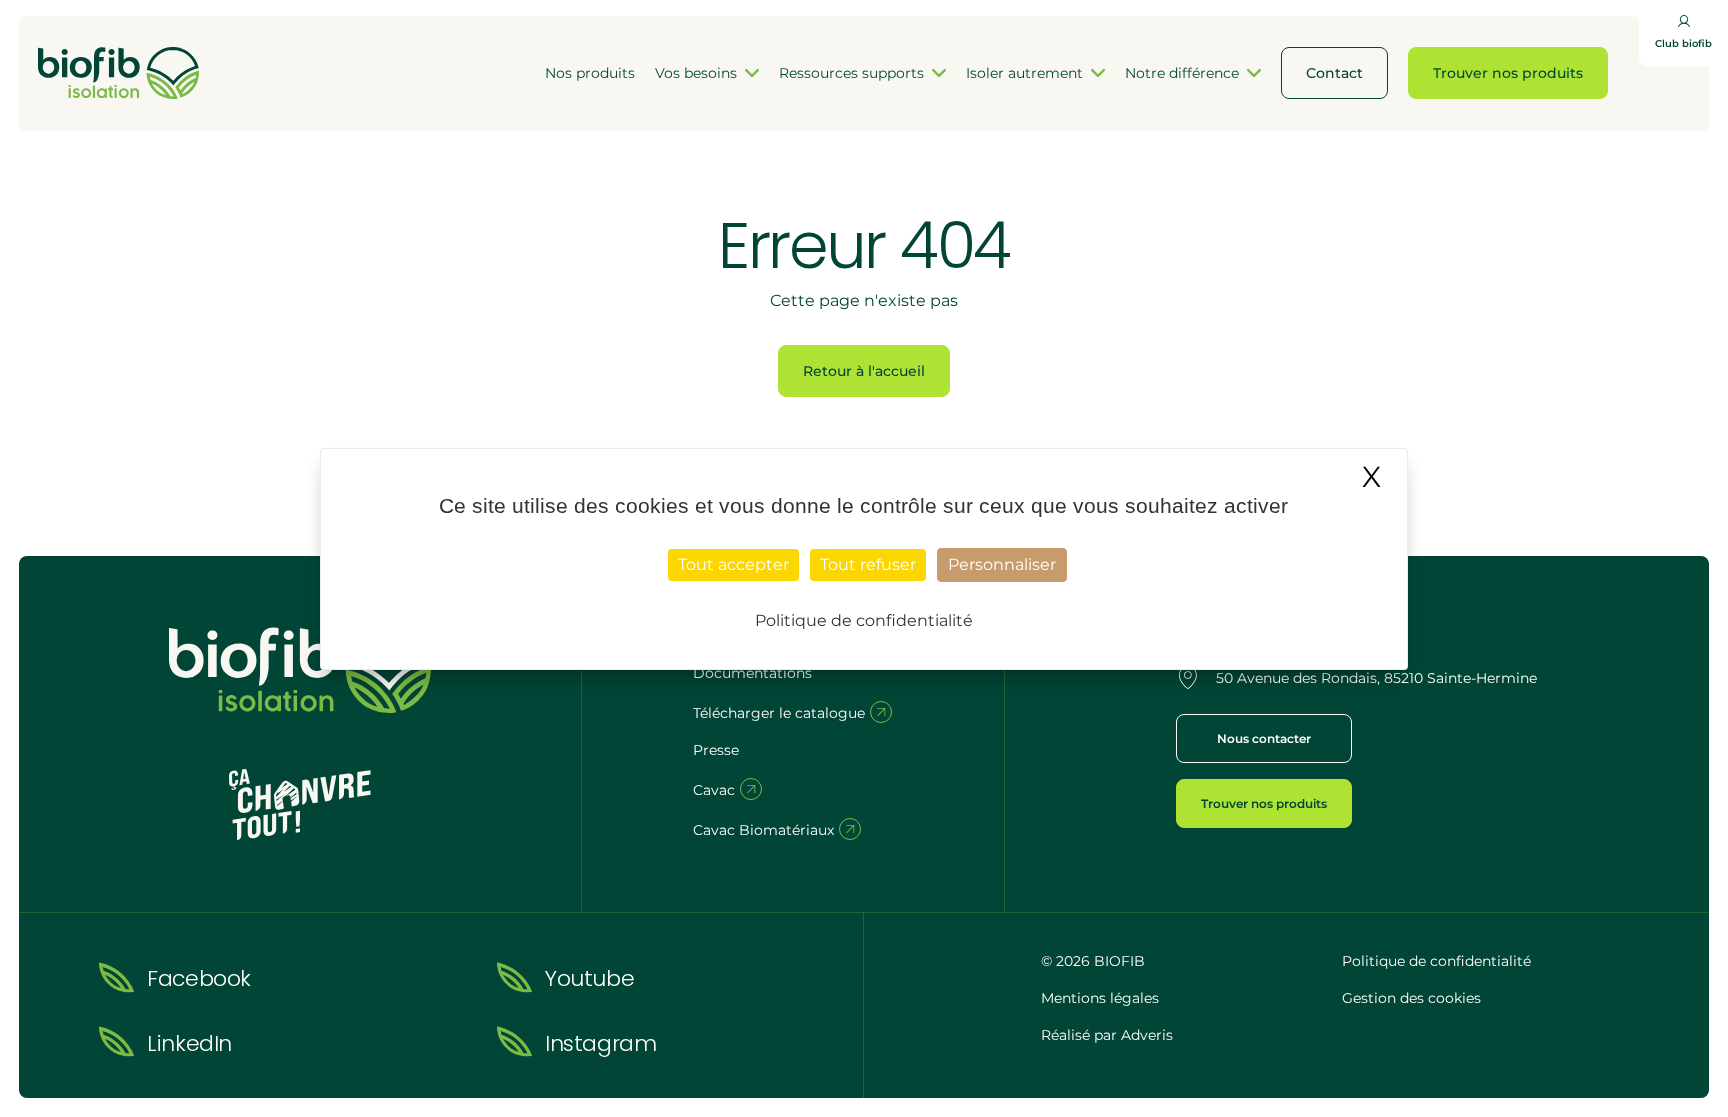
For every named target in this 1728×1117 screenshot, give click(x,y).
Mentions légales (1100, 998)
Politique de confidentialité (1436, 961)
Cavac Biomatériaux (765, 830)
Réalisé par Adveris (1107, 1035)
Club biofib (1683, 43)
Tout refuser (868, 564)
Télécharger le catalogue (781, 713)
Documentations (752, 673)
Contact (1334, 73)
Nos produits (590, 73)
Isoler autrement (1024, 73)
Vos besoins (696, 73)
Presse (716, 750)
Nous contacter (1264, 738)
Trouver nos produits (1508, 73)
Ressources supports (851, 73)
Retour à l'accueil (864, 371)
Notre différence (1182, 73)
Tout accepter (733, 564)
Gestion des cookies (1411, 998)
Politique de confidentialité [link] (864, 620)
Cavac (716, 790)
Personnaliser (1002, 564)
